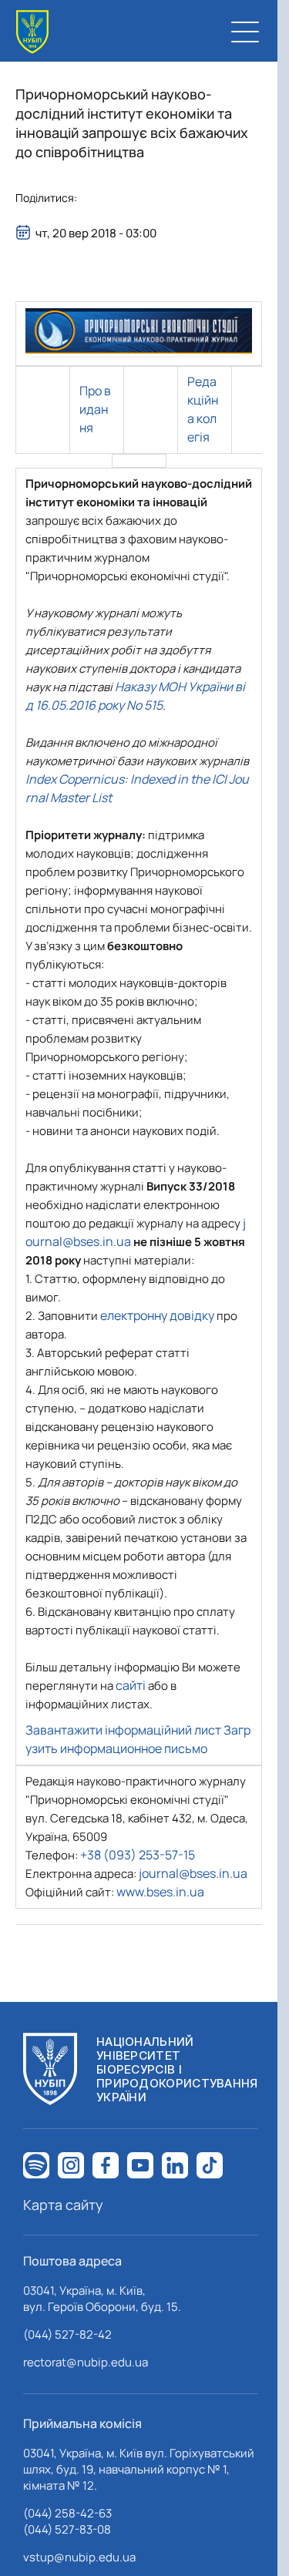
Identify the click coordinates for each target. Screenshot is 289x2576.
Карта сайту (63, 2205)
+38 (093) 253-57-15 (138, 1855)
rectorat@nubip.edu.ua (86, 2362)
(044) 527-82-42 (67, 2334)
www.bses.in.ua (160, 1892)
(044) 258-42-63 (67, 2513)
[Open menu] (245, 32)
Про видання (95, 409)
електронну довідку (157, 1315)
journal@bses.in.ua (193, 1873)
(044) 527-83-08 (67, 2529)
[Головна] (32, 32)
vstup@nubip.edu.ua (79, 2557)
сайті (131, 1685)
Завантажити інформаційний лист (123, 1730)
